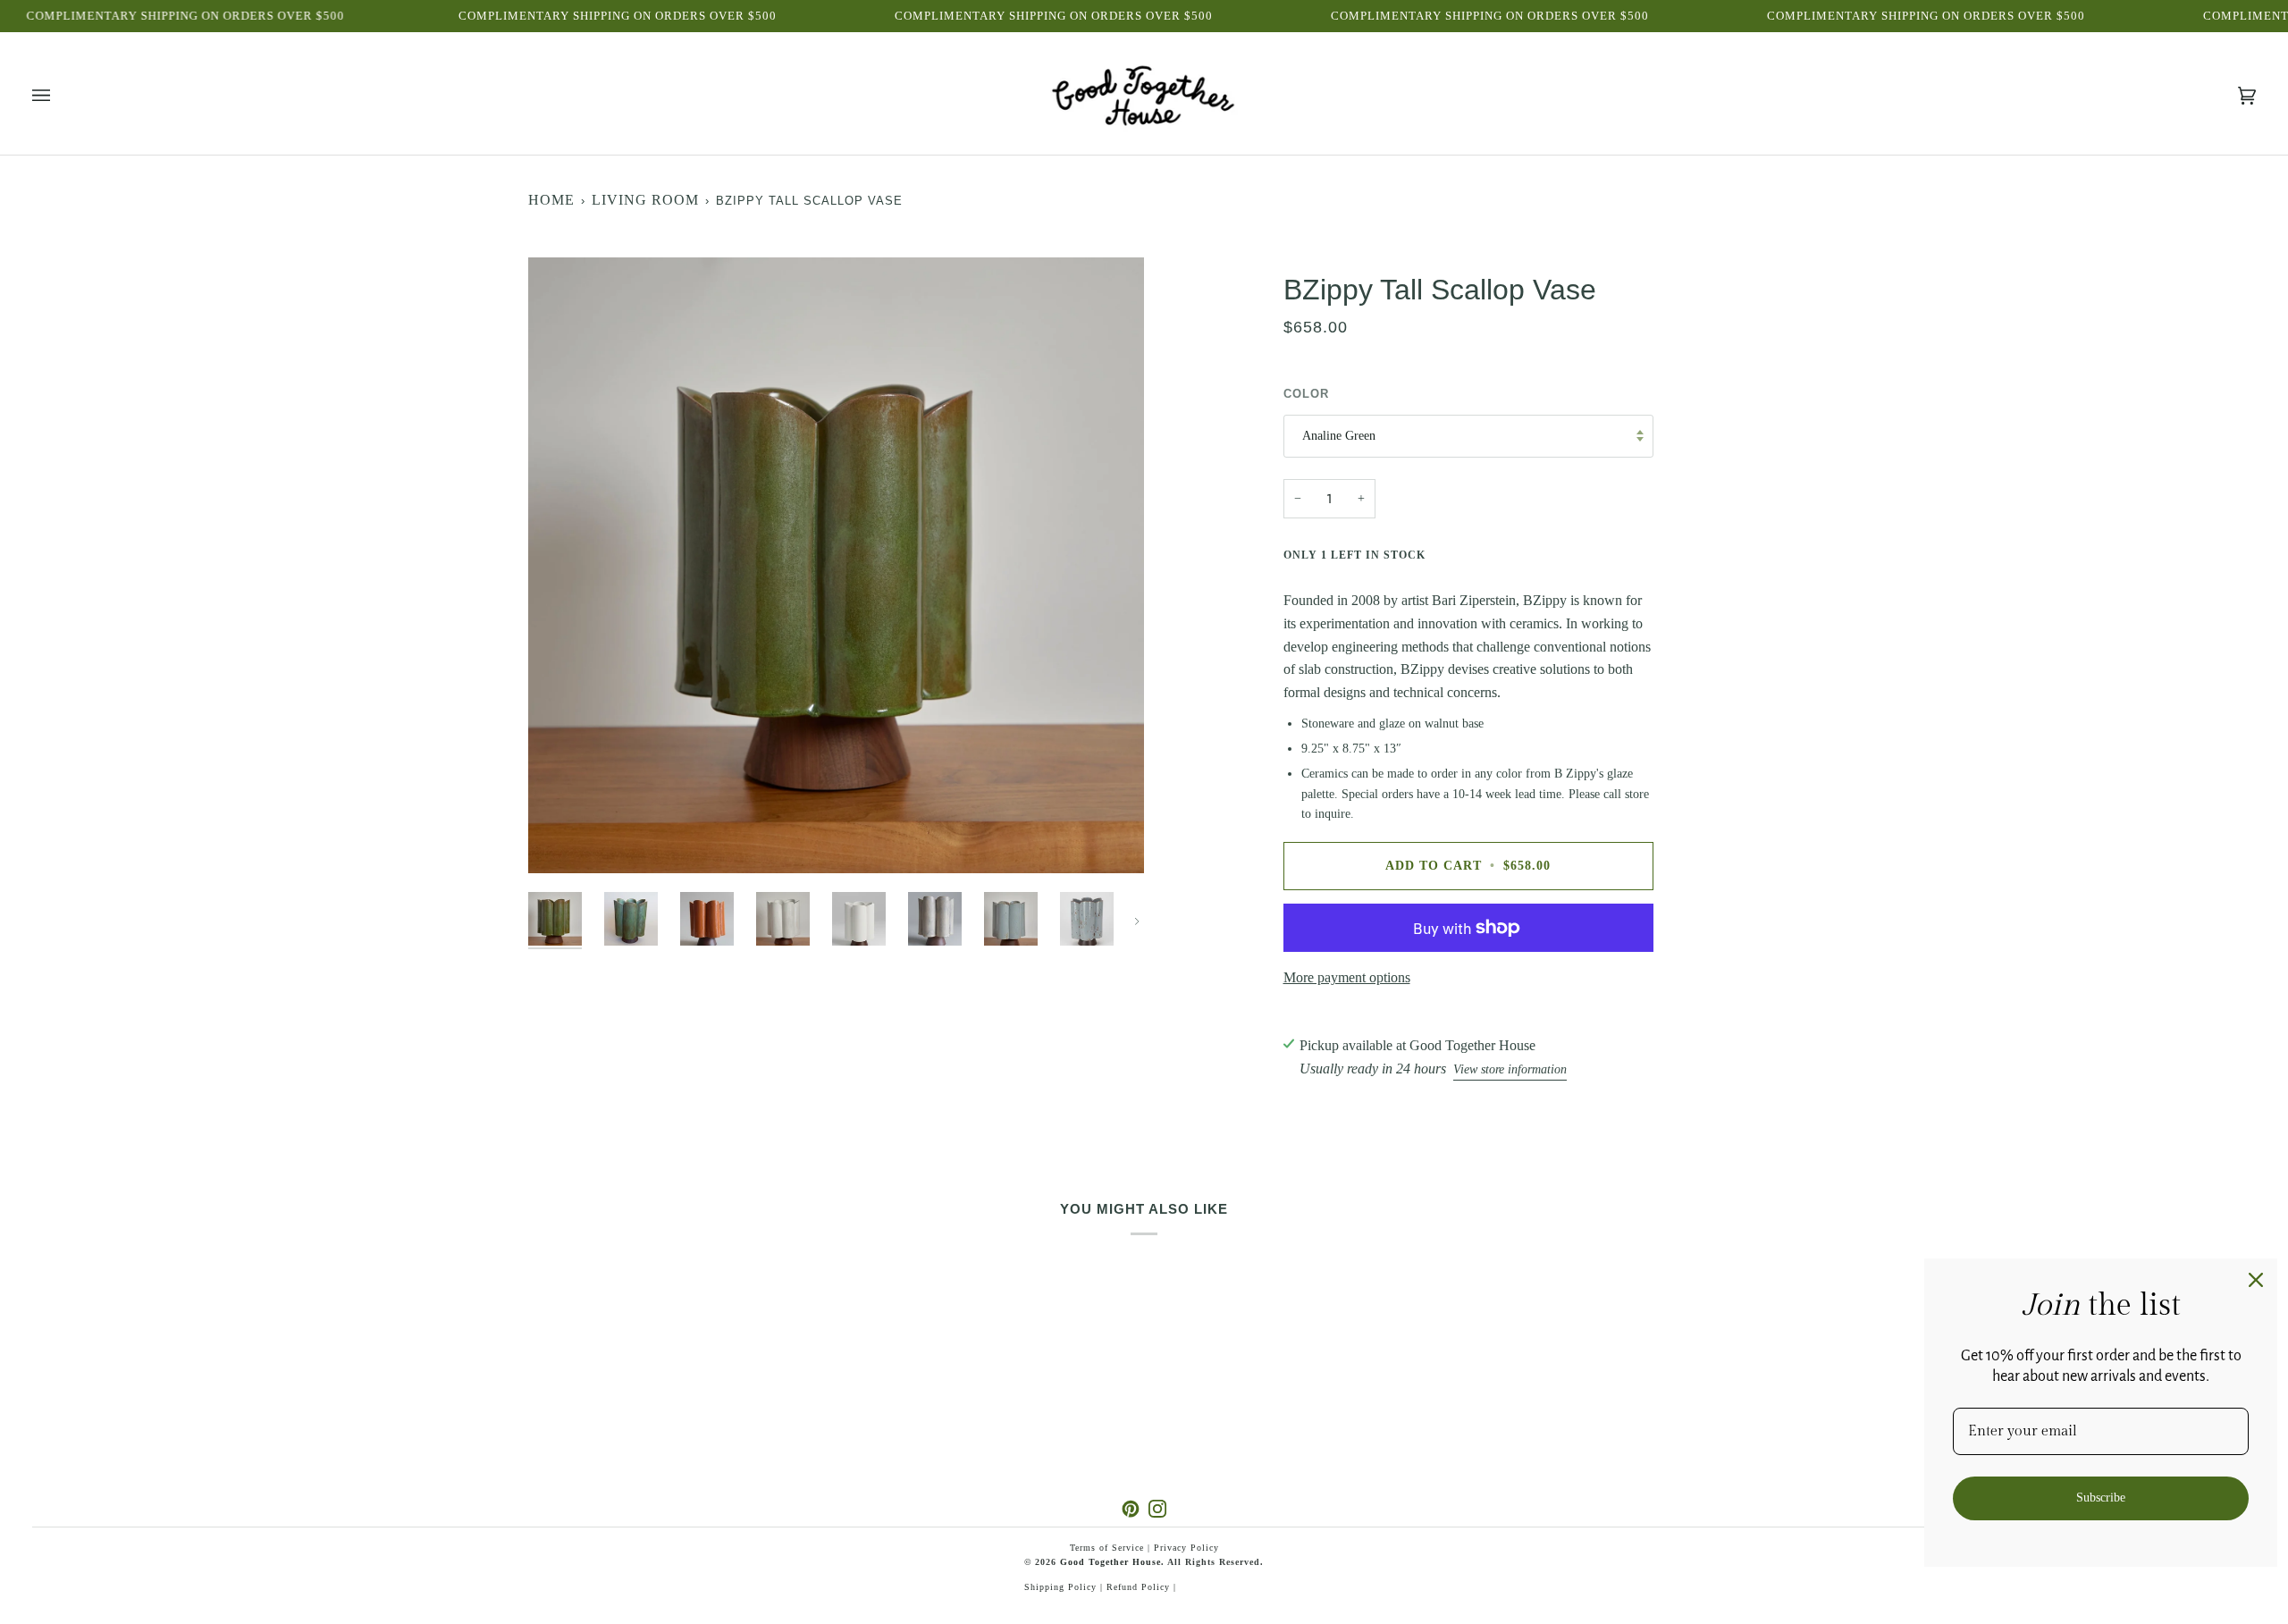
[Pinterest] (1131, 1509)
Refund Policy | (1141, 1587)
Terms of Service (1107, 1548)
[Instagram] (1157, 1509)
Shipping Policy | (1065, 1587)
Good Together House (1110, 1562)
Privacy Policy (1186, 1548)
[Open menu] (59, 96)
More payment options (1347, 977)
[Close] (2256, 1280)
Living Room (645, 200)
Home (551, 200)
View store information (1510, 1069)
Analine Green (1339, 436)
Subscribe (2101, 1498)
